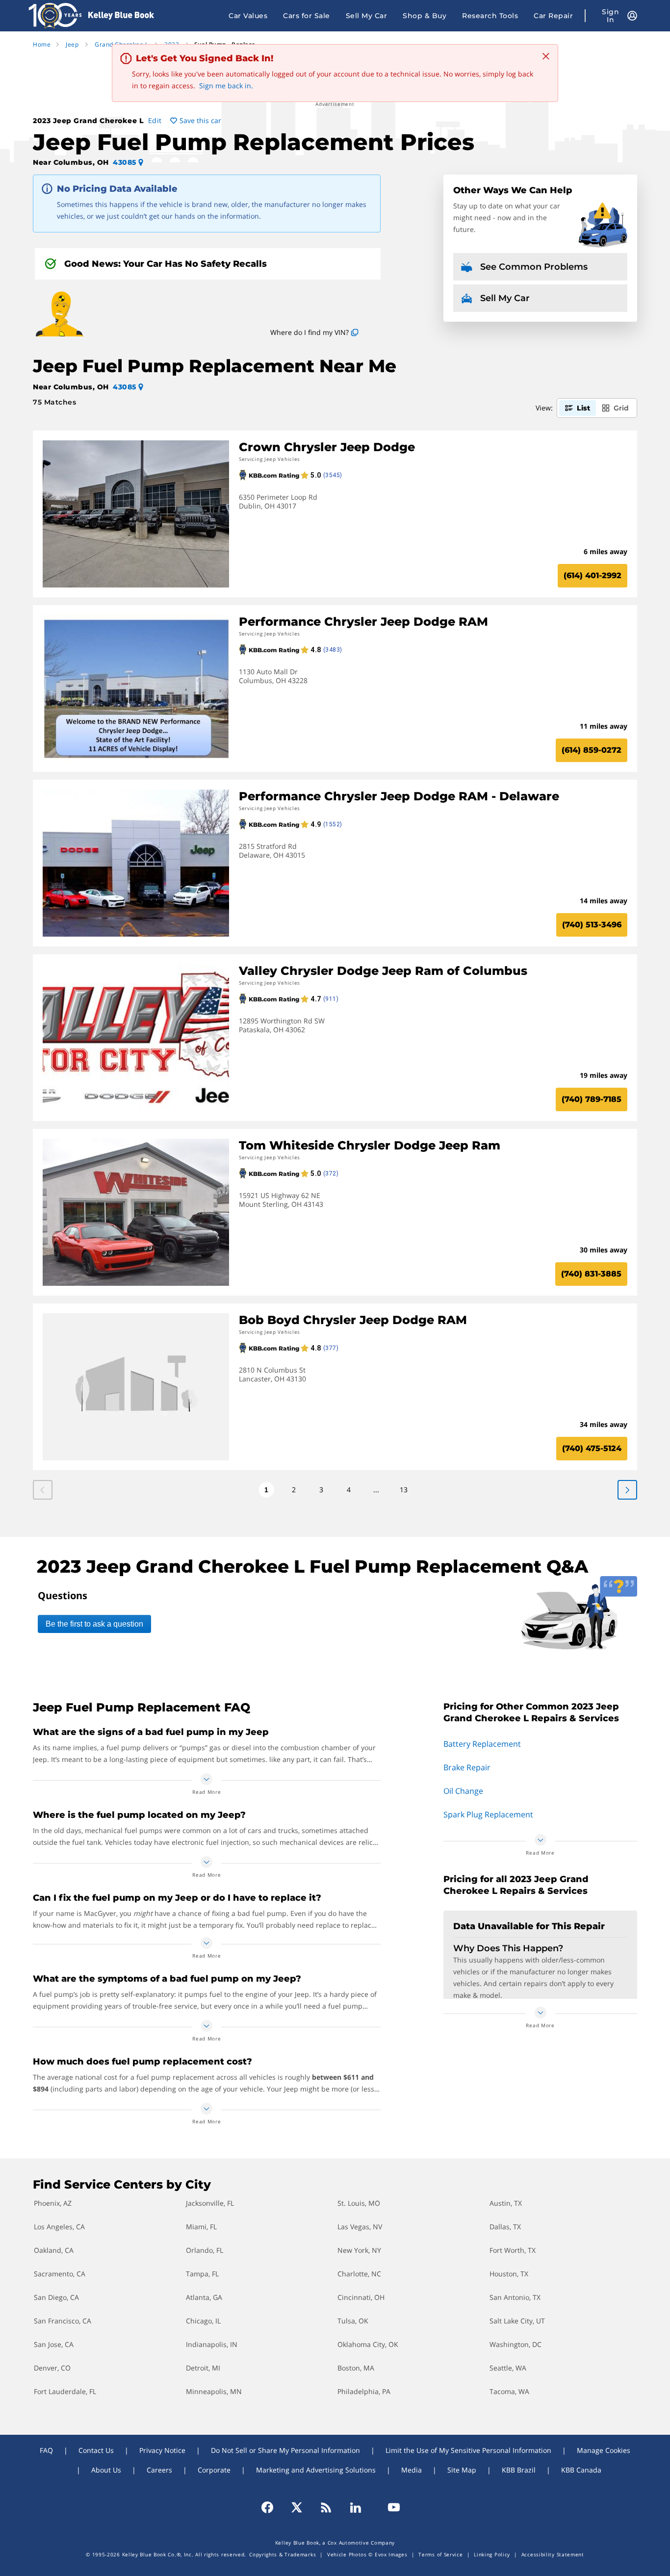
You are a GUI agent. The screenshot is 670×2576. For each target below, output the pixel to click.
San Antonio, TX (515, 2297)
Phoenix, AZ (53, 2203)
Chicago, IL (203, 2321)
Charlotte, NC (359, 2274)
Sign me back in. (226, 86)
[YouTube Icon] (389, 2507)
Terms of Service (440, 2554)
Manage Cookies (604, 2450)
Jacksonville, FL (210, 2203)
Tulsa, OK (353, 2321)
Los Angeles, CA (59, 2227)
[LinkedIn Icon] (356, 2507)
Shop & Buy (425, 16)
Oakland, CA (54, 2250)
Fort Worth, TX (513, 2250)
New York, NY (359, 2250)
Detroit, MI (203, 2368)
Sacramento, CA (60, 2274)
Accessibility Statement (553, 2554)
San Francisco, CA (63, 2321)
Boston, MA (356, 2368)
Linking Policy (492, 2554)
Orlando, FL (205, 2250)
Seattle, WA (508, 2368)
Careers (159, 2470)
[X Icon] (297, 2507)
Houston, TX (509, 2274)
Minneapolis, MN (214, 2391)
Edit (155, 120)
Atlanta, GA (204, 2297)
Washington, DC (515, 2344)
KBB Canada (581, 2470)
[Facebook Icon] (272, 2507)
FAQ (46, 2450)
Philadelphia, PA (364, 2391)
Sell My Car (367, 16)
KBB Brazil (519, 2470)
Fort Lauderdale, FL (65, 2391)
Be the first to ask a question (94, 1624)
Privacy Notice (162, 2450)
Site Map (462, 2470)
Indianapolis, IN (212, 2344)
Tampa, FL (202, 2274)
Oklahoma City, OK (368, 2344)
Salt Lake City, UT (517, 2321)
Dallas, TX (505, 2227)
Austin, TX (506, 2203)
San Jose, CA (54, 2344)
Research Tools (490, 16)
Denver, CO (52, 2368)
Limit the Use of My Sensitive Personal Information (468, 2450)
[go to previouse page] (627, 1490)
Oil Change (463, 1791)
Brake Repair (467, 1767)
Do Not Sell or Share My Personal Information (285, 2450)
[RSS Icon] (326, 2507)
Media (412, 2470)
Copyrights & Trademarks (283, 2554)
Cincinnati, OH (361, 2297)
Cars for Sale (307, 16)
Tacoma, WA (509, 2391)
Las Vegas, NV (360, 2227)
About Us (106, 2470)
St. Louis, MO (359, 2203)
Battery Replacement (482, 1744)
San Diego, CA (56, 2297)
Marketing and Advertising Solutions (316, 2470)
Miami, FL (201, 2227)
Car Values (248, 16)
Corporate (214, 2470)
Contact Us (96, 2450)
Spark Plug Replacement (488, 1814)
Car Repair (553, 16)
